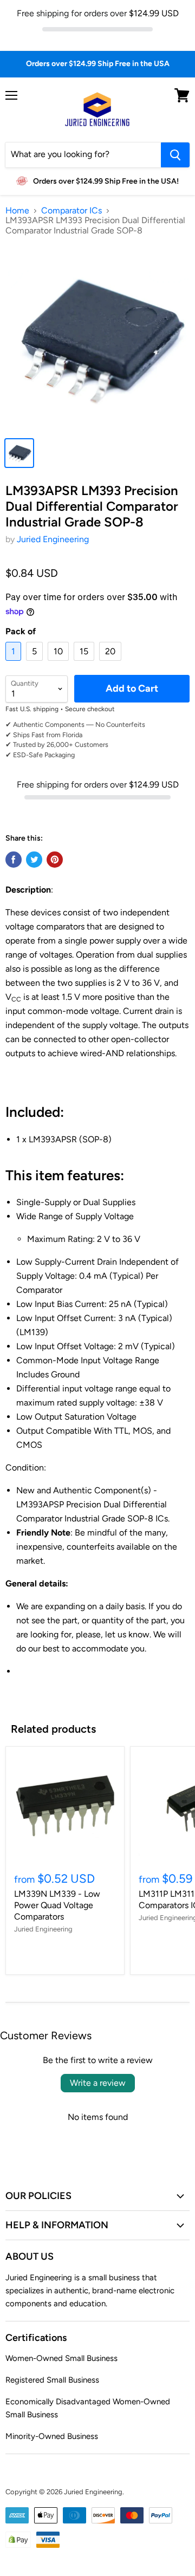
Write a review (98, 2083)
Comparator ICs (71, 211)
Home (17, 211)
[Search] (175, 155)
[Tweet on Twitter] (34, 860)
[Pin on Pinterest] (55, 860)
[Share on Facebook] (14, 860)
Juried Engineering (53, 539)
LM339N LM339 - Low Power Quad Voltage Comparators (57, 1905)
